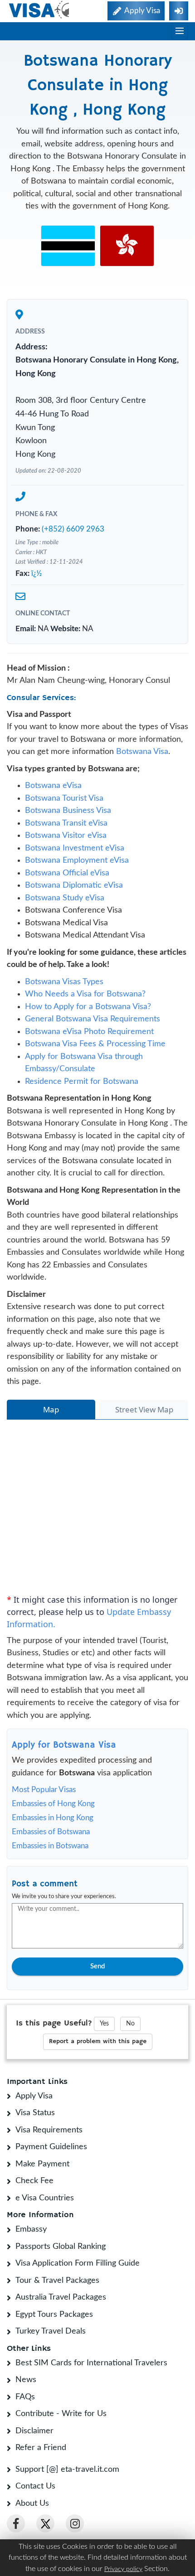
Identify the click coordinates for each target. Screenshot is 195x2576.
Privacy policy (123, 2569)
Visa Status (35, 2132)
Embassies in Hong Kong (53, 1837)
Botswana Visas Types (64, 1001)
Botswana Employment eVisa (77, 880)
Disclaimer (34, 2450)
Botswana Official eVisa (67, 892)
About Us (32, 2523)
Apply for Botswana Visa (64, 1765)
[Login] (179, 11)
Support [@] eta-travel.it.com (67, 2489)
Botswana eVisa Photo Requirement (89, 1051)
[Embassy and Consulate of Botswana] (68, 246)
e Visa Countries (45, 2217)
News (26, 2399)
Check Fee (34, 2200)
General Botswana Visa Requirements (93, 1039)
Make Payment (42, 2183)
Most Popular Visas (44, 1809)
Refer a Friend (41, 2467)
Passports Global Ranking (61, 2266)
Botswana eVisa (53, 805)
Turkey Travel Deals (51, 2351)
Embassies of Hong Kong (53, 1823)
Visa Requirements (49, 2149)
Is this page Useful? (54, 2043)
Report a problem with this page (98, 2061)
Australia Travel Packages (61, 2317)
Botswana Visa (142, 771)
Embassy (31, 2249)
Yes (104, 2043)
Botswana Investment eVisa (75, 867)
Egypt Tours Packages (54, 2334)
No (130, 2043)
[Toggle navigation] (180, 31)
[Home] (40, 10)
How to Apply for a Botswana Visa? (88, 1026)
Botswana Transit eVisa (66, 842)
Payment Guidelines (51, 2166)
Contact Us (35, 2506)
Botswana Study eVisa (65, 917)
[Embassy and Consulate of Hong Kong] (127, 246)
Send (97, 1986)
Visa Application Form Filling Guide (78, 2283)
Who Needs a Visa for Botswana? (85, 1014)
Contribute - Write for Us (61, 2433)
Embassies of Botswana (51, 1851)
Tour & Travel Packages (57, 2300)
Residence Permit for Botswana (82, 1101)
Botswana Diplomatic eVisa (74, 905)
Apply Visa (34, 2115)
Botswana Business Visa (68, 830)
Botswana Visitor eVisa (66, 855)
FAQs (25, 2416)
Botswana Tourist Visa (64, 817)
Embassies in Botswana (50, 1865)
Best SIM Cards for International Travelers (91, 2382)
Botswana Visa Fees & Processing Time (95, 1063)
